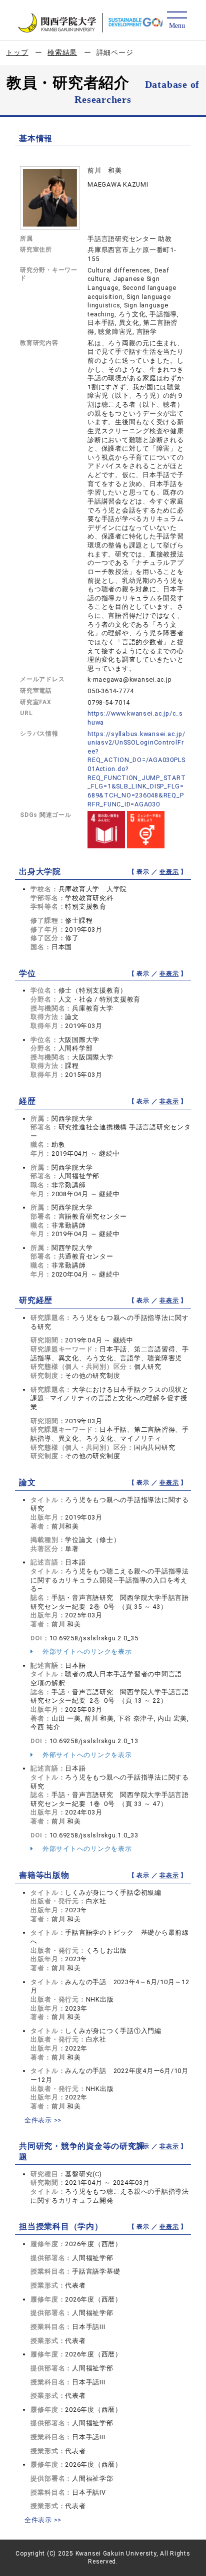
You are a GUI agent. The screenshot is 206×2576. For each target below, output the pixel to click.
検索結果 (62, 52)
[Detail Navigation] (177, 21)
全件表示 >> (43, 2120)
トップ (17, 52)
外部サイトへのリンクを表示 (86, 1652)
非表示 (169, 872)
